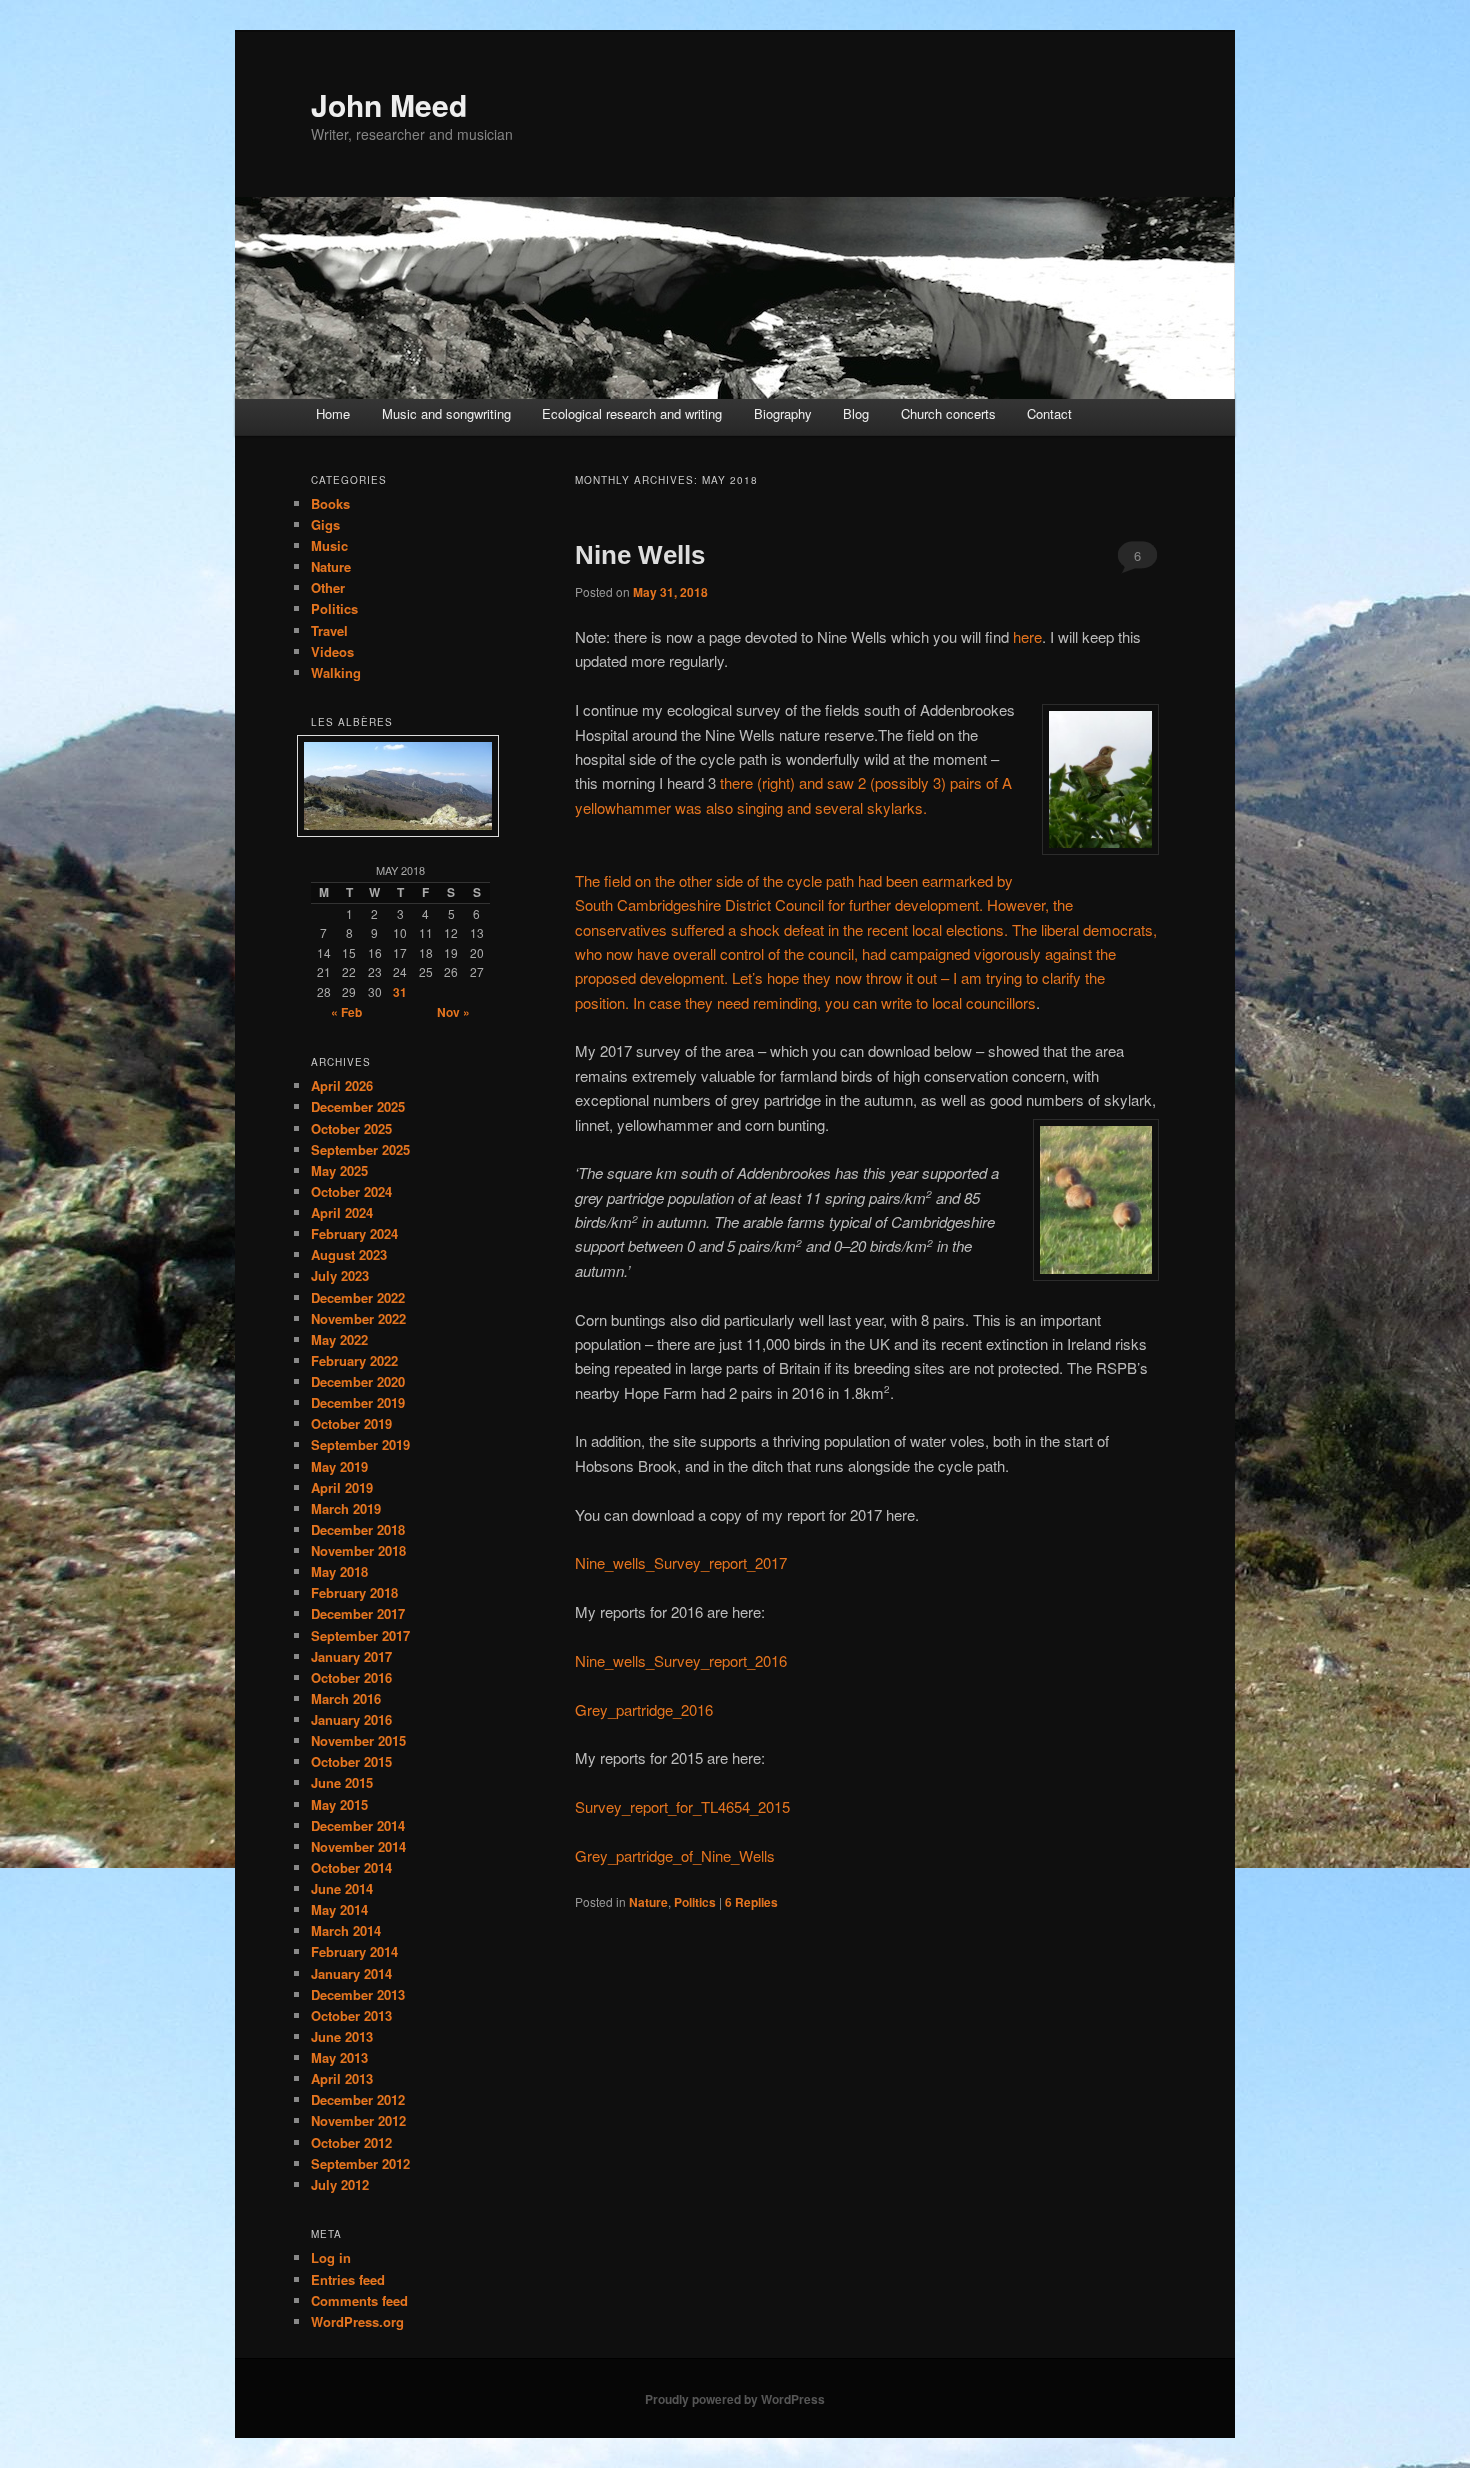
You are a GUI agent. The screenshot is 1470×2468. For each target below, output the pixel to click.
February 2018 (354, 1592)
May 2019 (339, 1466)
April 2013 (342, 2078)
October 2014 (351, 1867)
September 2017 (360, 1635)
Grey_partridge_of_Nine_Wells (675, 1855)
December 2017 (358, 1613)
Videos (332, 651)
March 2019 (346, 1508)
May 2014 (339, 1909)
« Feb (346, 1012)
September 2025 (360, 1149)
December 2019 (358, 1402)
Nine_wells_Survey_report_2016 (681, 1660)
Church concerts (948, 413)
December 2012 (358, 2099)
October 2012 (351, 2142)
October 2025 (351, 1128)
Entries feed (348, 2279)
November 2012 (358, 2120)
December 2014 (358, 1825)
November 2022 (358, 1318)
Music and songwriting (446, 413)
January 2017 (351, 1656)
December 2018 (358, 1529)
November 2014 (358, 1846)
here (1027, 636)
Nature (648, 1902)
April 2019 (342, 1487)
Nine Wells (640, 555)
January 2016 (351, 1719)
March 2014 (346, 1930)
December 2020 (358, 1381)
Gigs (325, 524)
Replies (751, 1902)
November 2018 (358, 1550)
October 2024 (351, 1191)
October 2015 (351, 1761)
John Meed (389, 104)
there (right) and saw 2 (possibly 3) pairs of (861, 782)
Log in (331, 2257)
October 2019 (351, 1423)
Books (330, 503)
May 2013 (339, 2057)
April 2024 (342, 1212)
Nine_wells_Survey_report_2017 (681, 1562)
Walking (336, 672)
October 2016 (351, 1677)
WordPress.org (357, 2321)
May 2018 (339, 1571)
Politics (695, 1902)
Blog (856, 413)
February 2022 (354, 1360)
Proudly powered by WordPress (735, 2399)
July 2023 (340, 1275)
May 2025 (339, 1170)
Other (328, 587)
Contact (1049, 413)
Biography (783, 413)
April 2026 (342, 1085)
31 (400, 992)
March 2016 (346, 1698)
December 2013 (358, 1994)
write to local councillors (958, 1002)
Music (329, 545)
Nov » (453, 1012)
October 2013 (351, 2015)
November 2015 (358, 1740)
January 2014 (351, 1973)
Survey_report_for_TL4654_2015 (682, 1806)
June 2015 (342, 1782)
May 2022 (339, 1339)
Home (333, 413)
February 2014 (354, 1951)
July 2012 (340, 2184)
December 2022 (358, 1297)
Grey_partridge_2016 (644, 1709)
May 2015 (339, 1804)
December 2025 (358, 1106)
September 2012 (360, 2163)
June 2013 (342, 2036)
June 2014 (342, 1888)
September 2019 (360, 1444)
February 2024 (354, 1233)
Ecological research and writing (632, 413)
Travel (329, 630)
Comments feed (359, 2300)
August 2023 (349, 1254)
